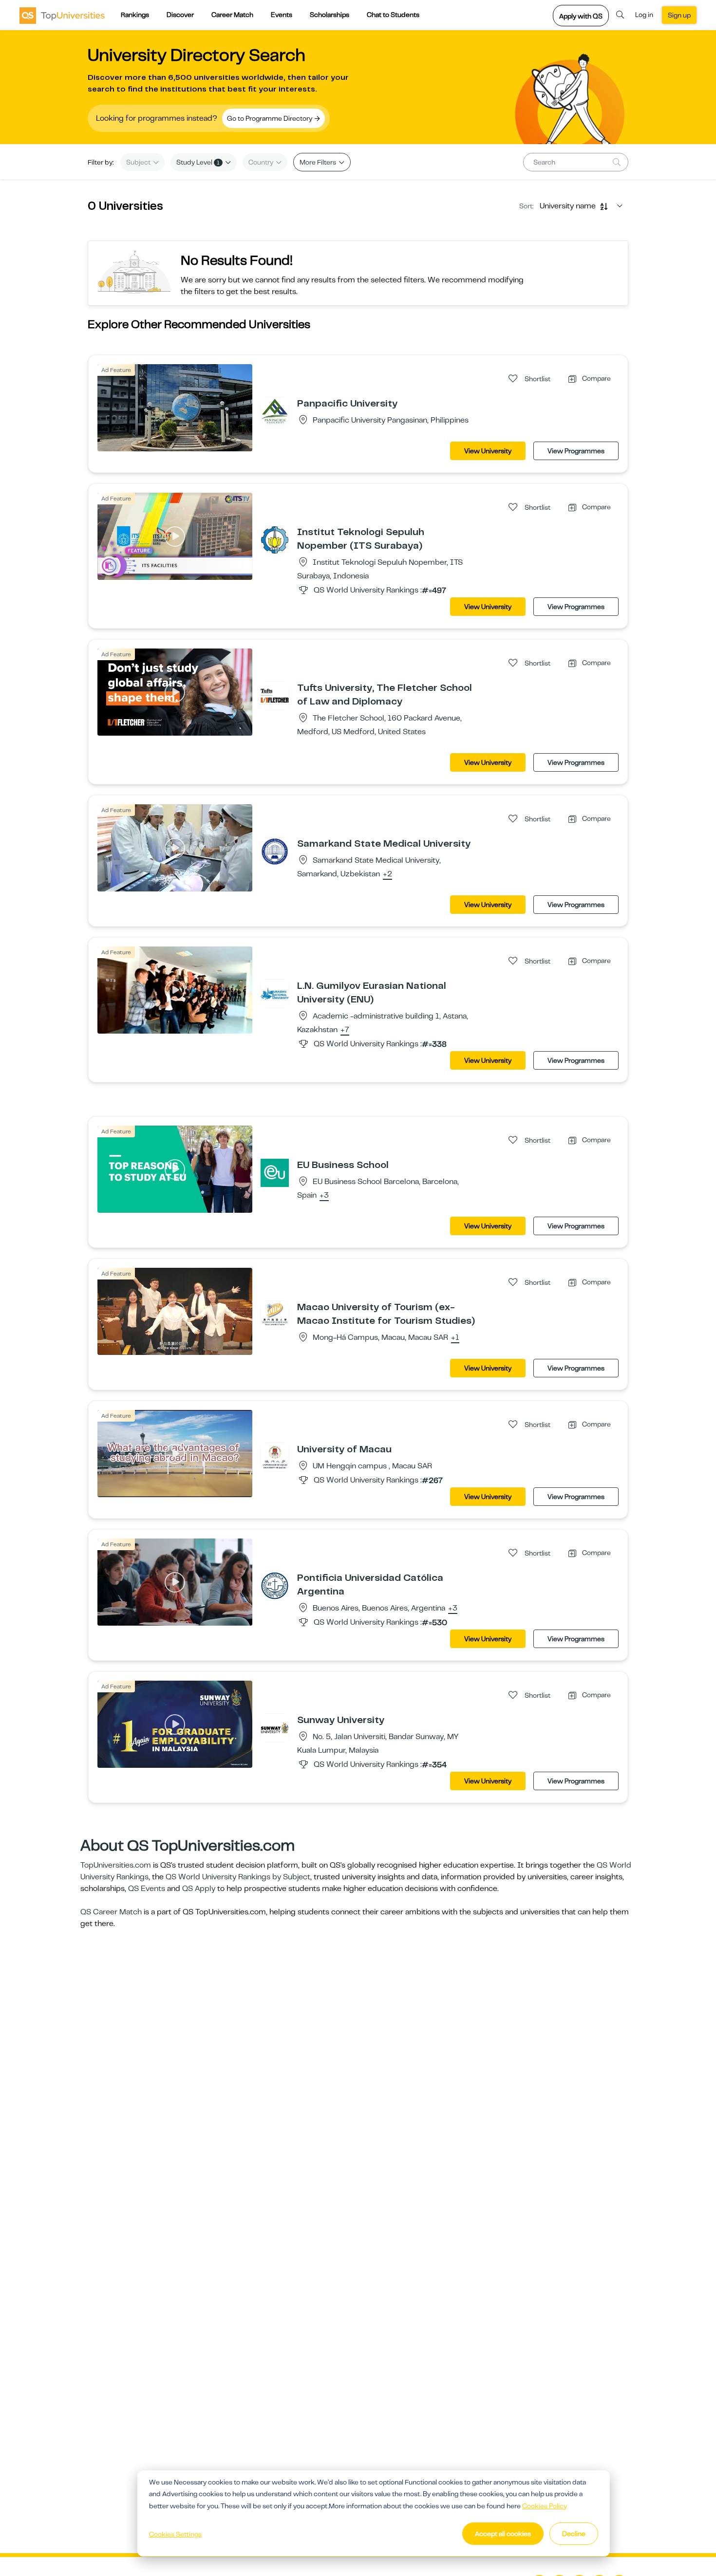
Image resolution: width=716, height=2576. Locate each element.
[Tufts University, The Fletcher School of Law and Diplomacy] (275, 695)
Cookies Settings (175, 2534)
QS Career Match (111, 1912)
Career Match (232, 15)
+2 (387, 874)
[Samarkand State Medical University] (275, 851)
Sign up (679, 15)
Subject (139, 162)
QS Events (147, 1889)
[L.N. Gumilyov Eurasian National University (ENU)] (275, 993)
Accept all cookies (503, 2534)
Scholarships (330, 15)
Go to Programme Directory (270, 118)
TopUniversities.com (116, 1865)
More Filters (319, 162)
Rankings (135, 15)
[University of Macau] (275, 1457)
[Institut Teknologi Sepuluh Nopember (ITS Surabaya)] (275, 539)
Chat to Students (393, 15)
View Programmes (576, 451)
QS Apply (199, 1889)
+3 (324, 1196)
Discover (180, 15)
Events (282, 15)
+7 (345, 1030)
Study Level (198, 162)
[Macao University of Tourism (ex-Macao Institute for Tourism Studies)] (275, 1315)
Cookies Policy (545, 2506)
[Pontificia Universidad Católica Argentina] (275, 1585)
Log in (644, 15)
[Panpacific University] (275, 411)
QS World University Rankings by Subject (238, 1877)
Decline (574, 2534)
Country (262, 162)
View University (488, 451)
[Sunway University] (275, 1727)
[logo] (62, 15)
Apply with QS (581, 16)
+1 (455, 1338)
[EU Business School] (275, 1172)
